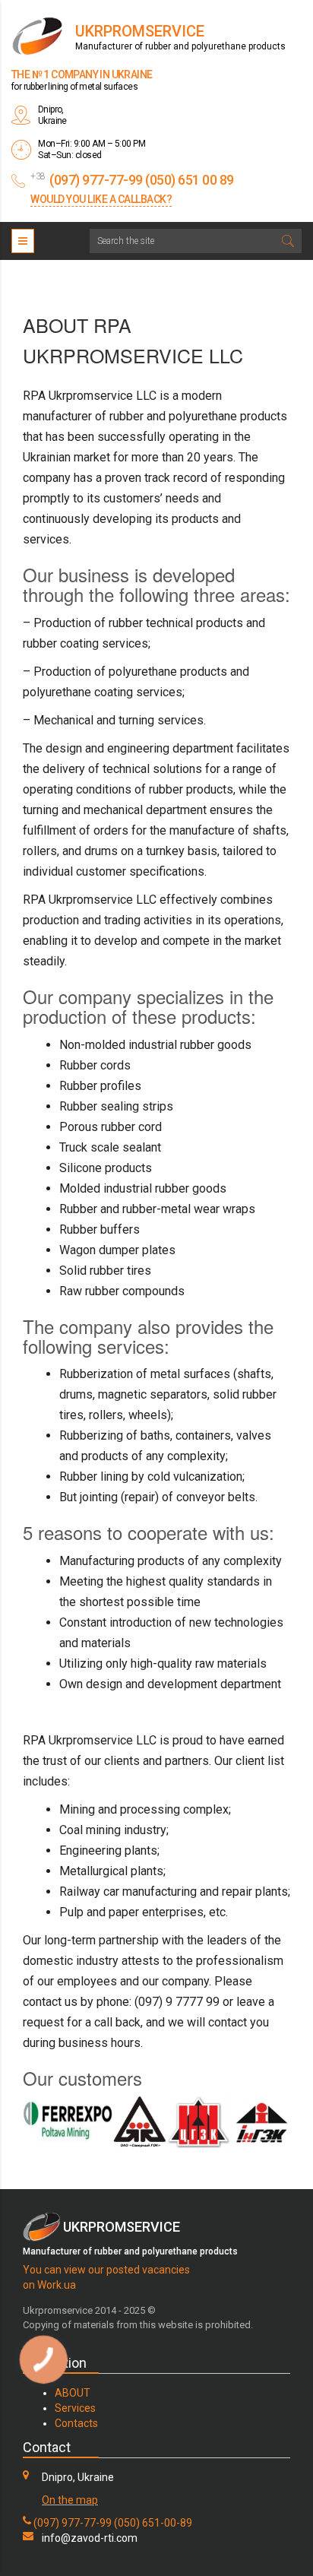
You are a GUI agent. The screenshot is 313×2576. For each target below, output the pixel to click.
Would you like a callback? (101, 199)
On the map (70, 2500)
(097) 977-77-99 (73, 2523)
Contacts (76, 2423)
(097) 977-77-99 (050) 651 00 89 (142, 180)
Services (75, 2408)
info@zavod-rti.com (90, 2538)
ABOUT (73, 2393)
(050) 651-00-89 (153, 2523)
